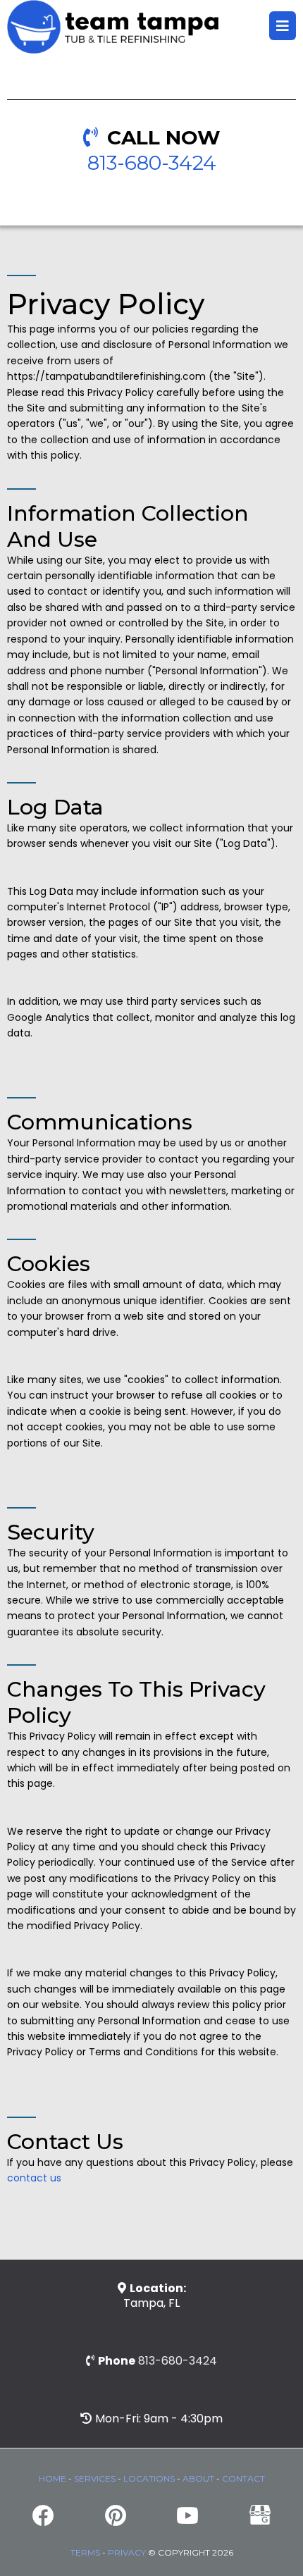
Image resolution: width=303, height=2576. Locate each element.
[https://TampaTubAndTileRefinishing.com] (113, 26)
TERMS (85, 2552)
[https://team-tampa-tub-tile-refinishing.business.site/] (260, 2514)
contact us (34, 2178)
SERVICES (95, 2478)
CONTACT (243, 2478)
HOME (52, 2478)
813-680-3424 (152, 163)
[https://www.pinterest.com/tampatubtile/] (116, 2515)
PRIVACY (127, 2552)
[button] (283, 27)
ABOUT (198, 2478)
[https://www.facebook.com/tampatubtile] (43, 2515)
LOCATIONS (149, 2478)
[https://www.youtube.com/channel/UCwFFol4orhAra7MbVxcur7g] (188, 2515)
